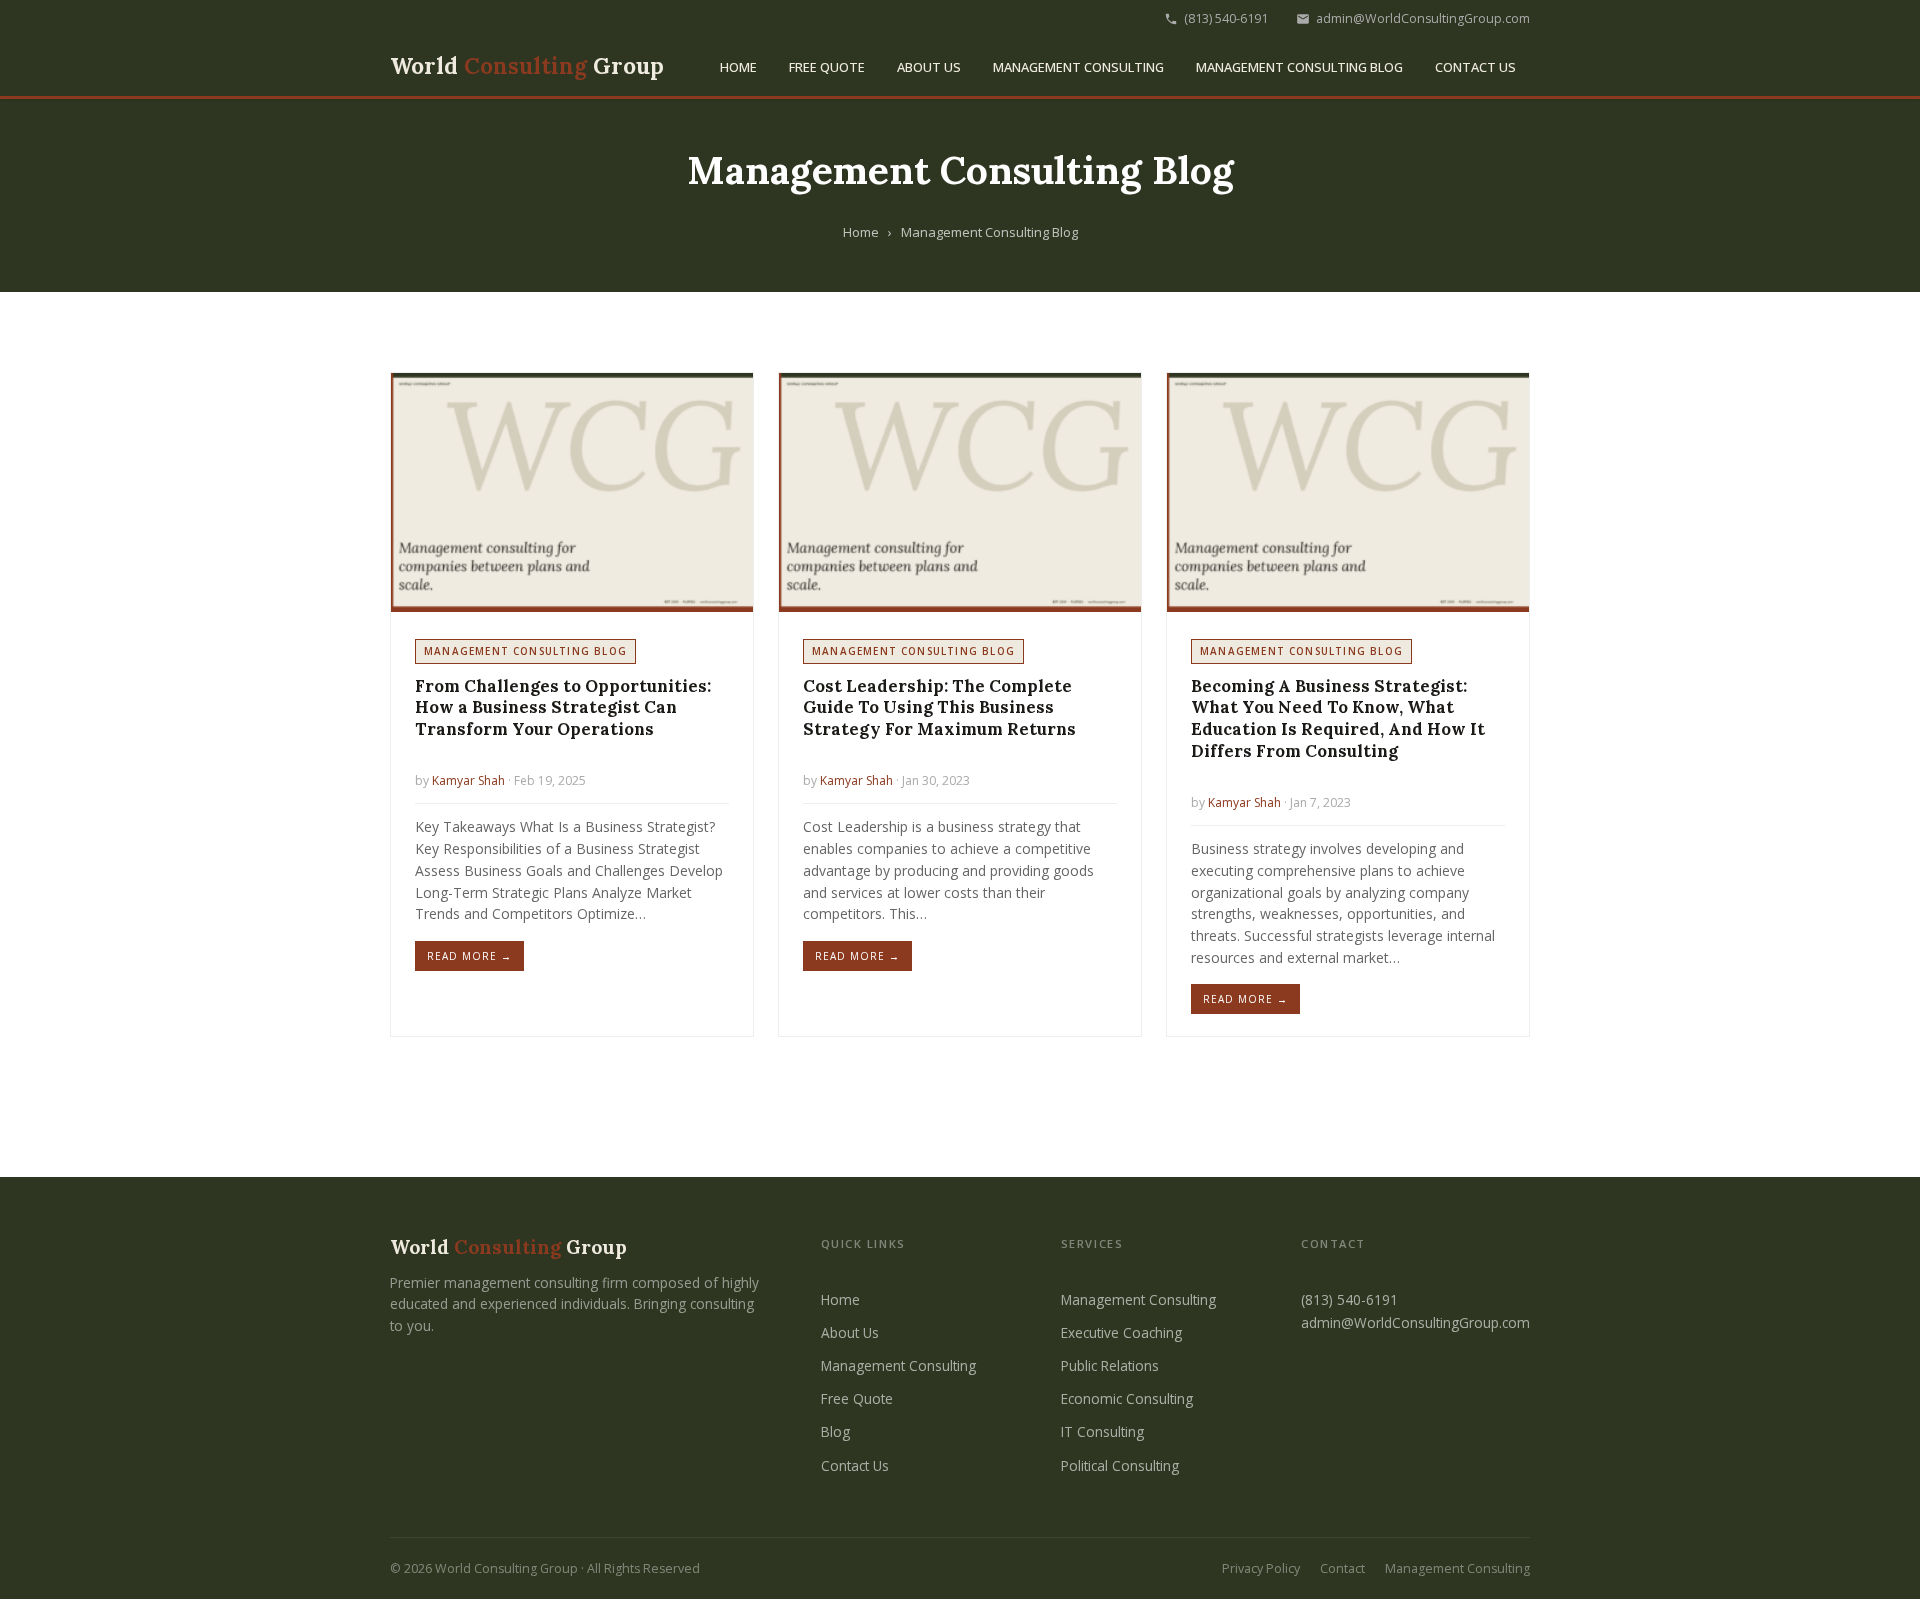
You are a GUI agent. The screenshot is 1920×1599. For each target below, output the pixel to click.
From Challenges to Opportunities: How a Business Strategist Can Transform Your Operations (563, 708)
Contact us (1475, 67)
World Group (527, 66)
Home (738, 67)
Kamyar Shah (468, 780)
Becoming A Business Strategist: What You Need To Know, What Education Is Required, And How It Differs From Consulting (1338, 718)
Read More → (469, 956)
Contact (1342, 1568)
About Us (850, 1332)
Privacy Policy (1261, 1568)
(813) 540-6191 (1226, 18)
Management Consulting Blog (1299, 67)
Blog (835, 1431)
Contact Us (855, 1465)
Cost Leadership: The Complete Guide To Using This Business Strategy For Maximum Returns (939, 708)
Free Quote (827, 67)
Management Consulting (1078, 67)
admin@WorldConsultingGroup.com (1423, 18)
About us (929, 67)
